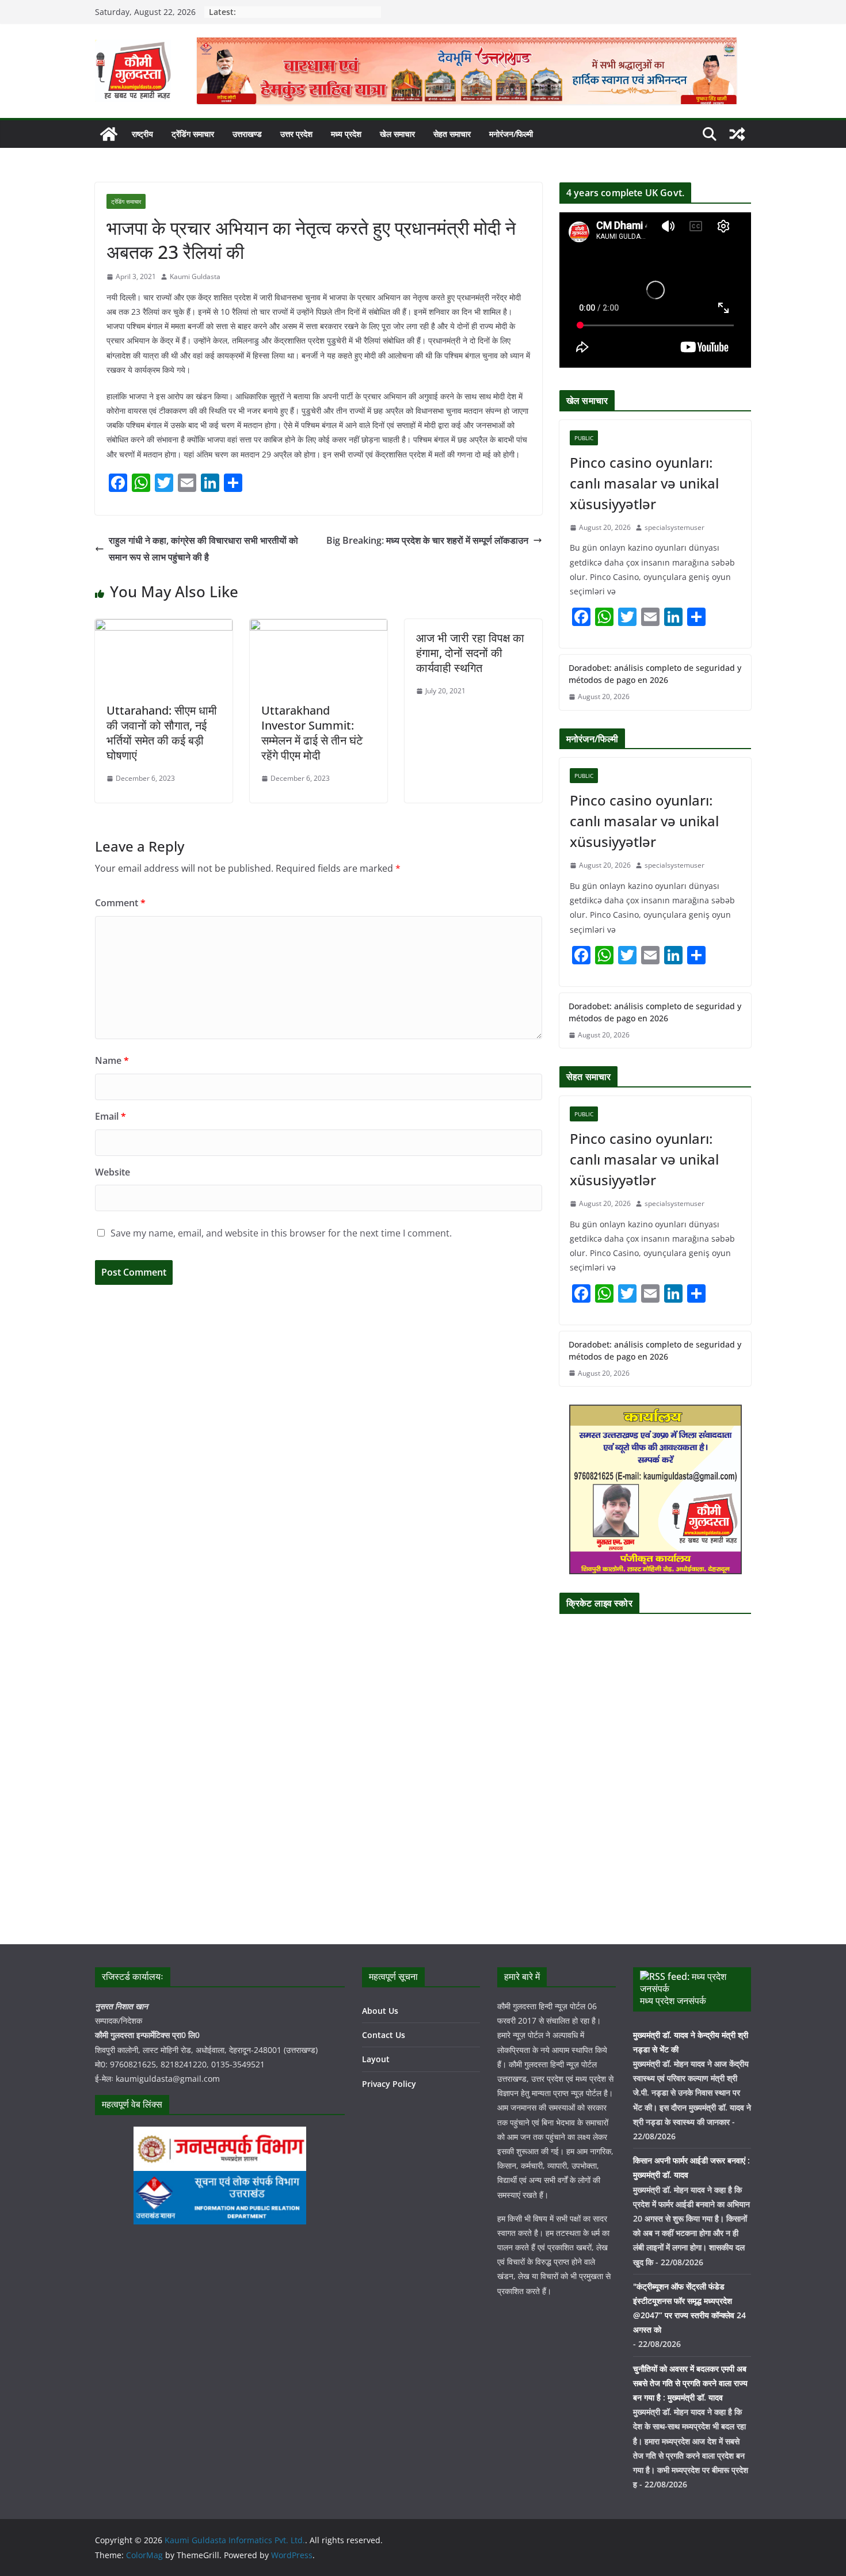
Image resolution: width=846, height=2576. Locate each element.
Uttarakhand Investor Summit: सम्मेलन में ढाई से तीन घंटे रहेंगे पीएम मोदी (312, 733)
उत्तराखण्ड (247, 134)
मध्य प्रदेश (346, 134)
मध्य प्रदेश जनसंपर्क (673, 2001)
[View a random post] (737, 134)
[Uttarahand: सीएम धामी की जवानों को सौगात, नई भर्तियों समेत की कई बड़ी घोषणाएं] (164, 627)
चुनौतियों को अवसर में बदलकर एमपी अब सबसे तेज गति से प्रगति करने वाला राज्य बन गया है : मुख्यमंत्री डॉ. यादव (690, 2383)
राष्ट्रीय (142, 134)
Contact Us (384, 2035)
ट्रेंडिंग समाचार (193, 134)
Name (112, 1060)
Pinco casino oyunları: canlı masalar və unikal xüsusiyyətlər (644, 483)
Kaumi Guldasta (195, 276)
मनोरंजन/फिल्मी (511, 134)
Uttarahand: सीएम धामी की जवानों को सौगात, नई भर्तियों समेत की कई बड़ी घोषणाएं (162, 733)
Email (110, 1116)
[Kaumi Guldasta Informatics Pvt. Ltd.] (109, 134)
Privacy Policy (389, 2084)
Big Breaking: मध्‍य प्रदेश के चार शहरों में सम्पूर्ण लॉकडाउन (427, 540)
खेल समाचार (397, 134)
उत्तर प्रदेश (296, 134)
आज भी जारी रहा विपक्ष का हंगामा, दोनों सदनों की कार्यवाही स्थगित (470, 653)
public (584, 438)
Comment (120, 903)
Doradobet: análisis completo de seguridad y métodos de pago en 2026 (655, 674)
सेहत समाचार (452, 134)
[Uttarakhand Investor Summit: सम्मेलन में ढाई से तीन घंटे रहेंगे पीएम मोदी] (319, 627)
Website (113, 1172)
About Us (380, 2011)
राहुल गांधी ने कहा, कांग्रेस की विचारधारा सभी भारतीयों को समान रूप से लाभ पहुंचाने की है (203, 549)
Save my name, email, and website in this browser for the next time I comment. (281, 1233)
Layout (376, 2059)
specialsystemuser (674, 527)
